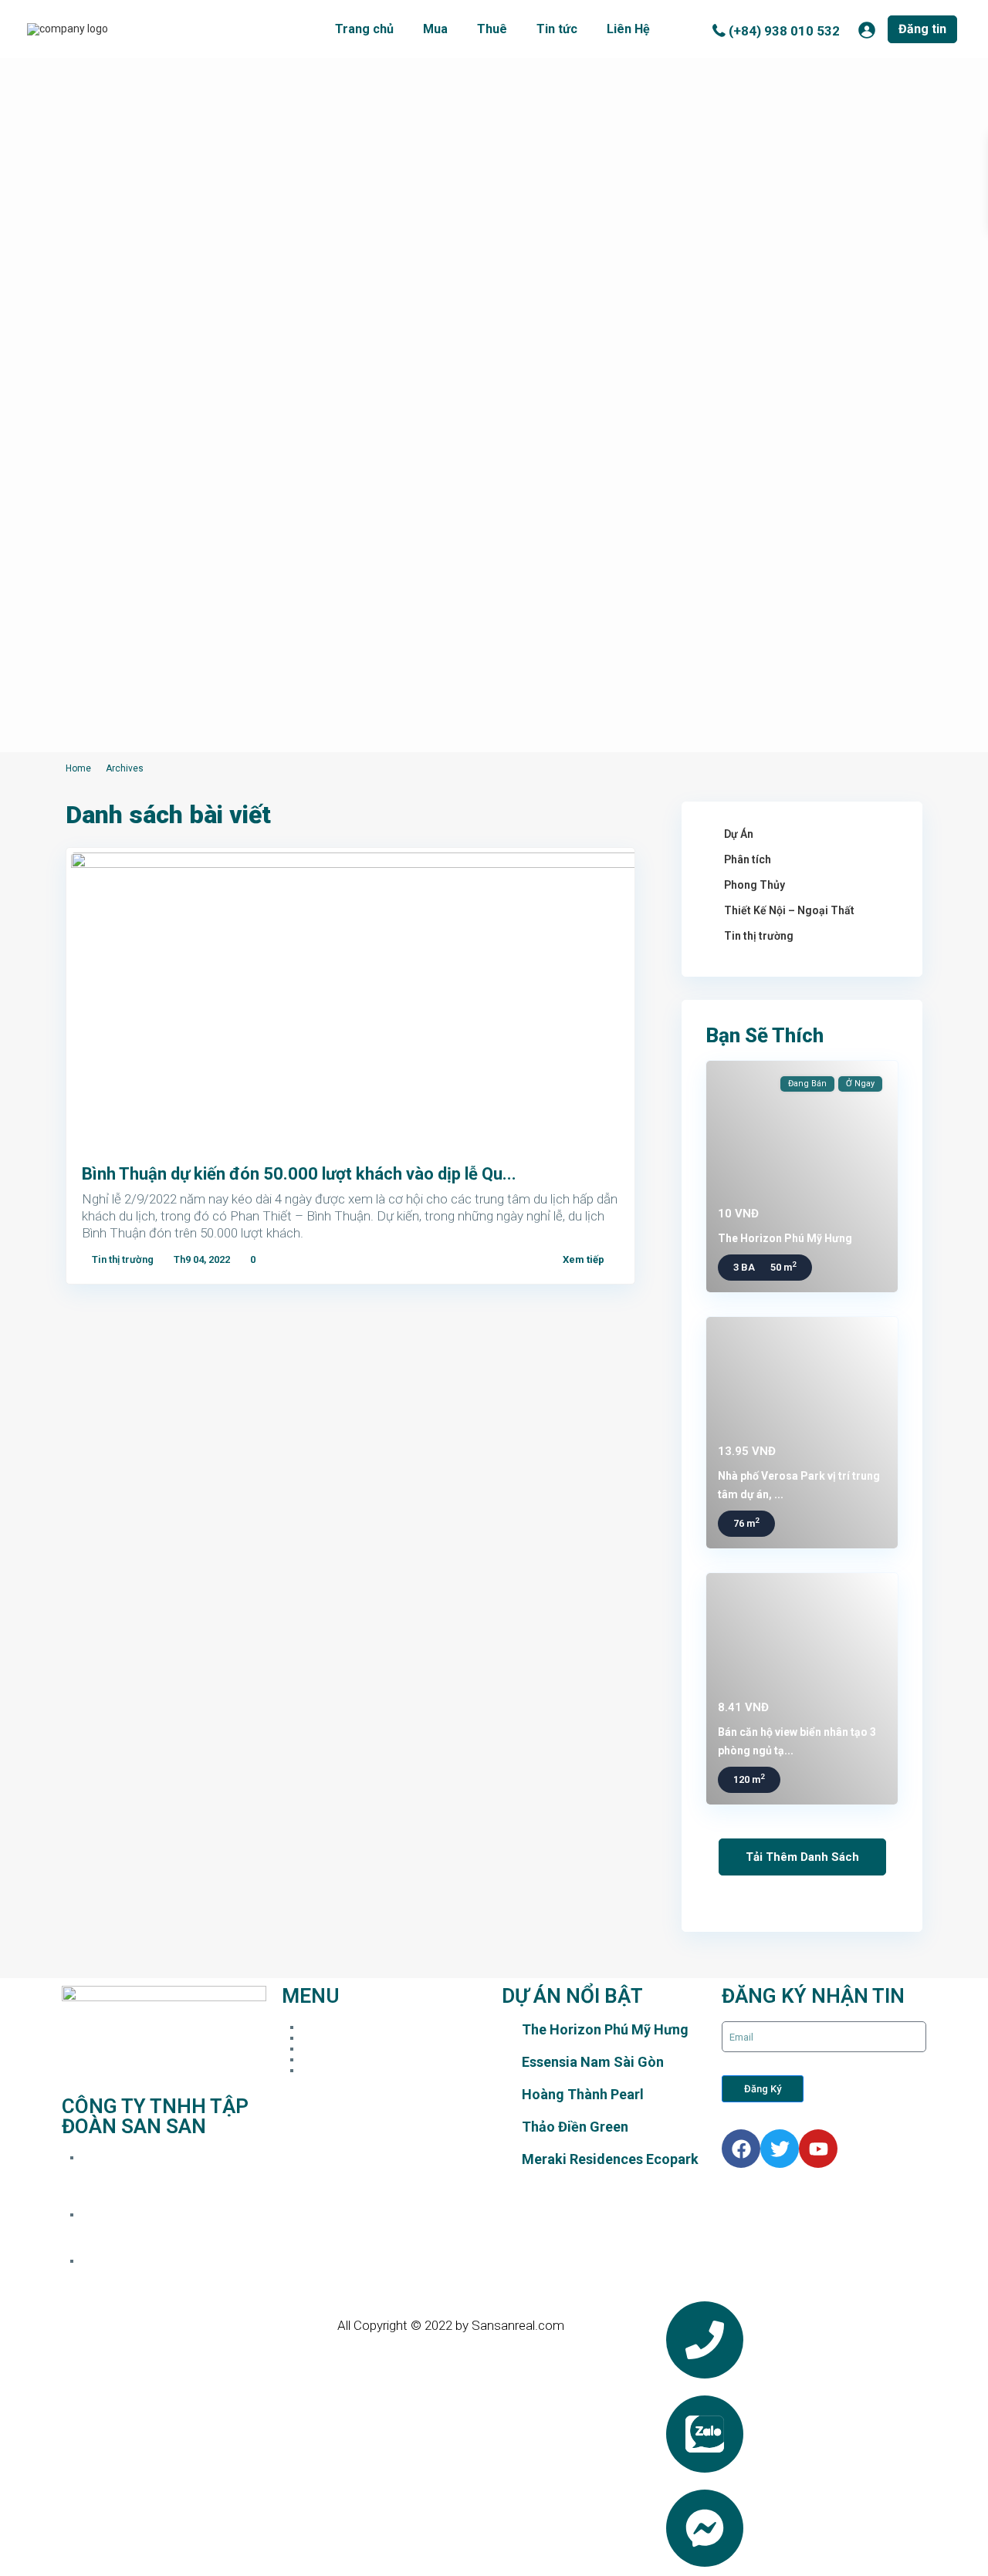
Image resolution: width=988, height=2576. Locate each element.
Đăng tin (922, 29)
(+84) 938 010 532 (784, 31)
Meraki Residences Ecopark (610, 2159)
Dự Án (739, 834)
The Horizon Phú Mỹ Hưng (785, 1238)
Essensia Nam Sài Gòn (593, 2062)
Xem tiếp (584, 1259)
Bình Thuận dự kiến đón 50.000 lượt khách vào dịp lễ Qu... (299, 1174)
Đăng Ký (763, 2089)
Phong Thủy (755, 885)
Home (78, 768)
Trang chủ (364, 29)
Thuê (492, 29)
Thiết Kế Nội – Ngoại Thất (789, 910)
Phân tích (748, 859)
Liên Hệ (628, 29)
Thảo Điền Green (575, 2127)
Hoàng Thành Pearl (583, 2094)
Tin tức (557, 29)
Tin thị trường (123, 1259)
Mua (435, 29)
